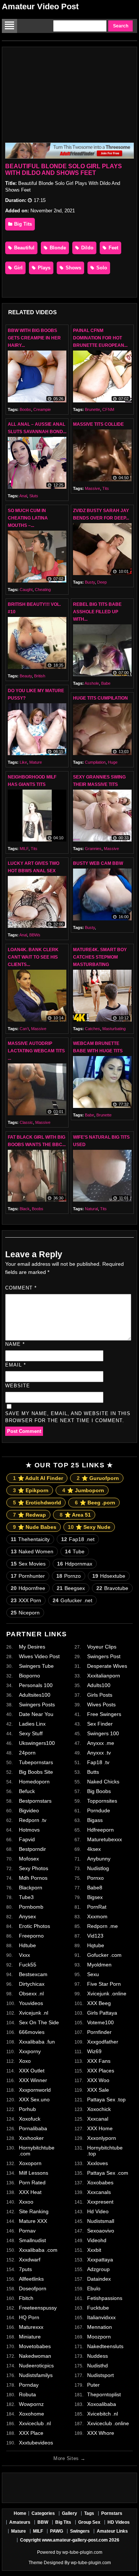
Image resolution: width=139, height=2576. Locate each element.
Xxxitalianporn (104, 1676)
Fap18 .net (78, 1539)
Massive (92, 488)
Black (25, 1209)
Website (18, 1386)
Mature (36, 762)
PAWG (57, 2531)
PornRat (97, 1907)
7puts (25, 2269)
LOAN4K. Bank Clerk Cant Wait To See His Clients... (33, 957)
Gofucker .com (104, 1955)
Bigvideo (29, 1810)
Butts (93, 1772)
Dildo (87, 248)
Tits (106, 488)
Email (16, 1365)
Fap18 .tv (98, 1762)
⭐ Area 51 (75, 1515)
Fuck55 (28, 1965)
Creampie (42, 409)
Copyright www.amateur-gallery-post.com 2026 (70, 2540)
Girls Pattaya (102, 2013)
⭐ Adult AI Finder (38, 1478)
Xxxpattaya (100, 2260)
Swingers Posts (37, 1704)
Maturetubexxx (105, 1839)
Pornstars (112, 2513)
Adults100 (99, 1685)
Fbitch (26, 2298)
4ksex (94, 1849)
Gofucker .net (72, 1600)
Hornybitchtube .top (105, 2151)
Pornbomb (31, 1907)
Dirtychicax (32, 1984)
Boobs (25, 409)
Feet (113, 248)
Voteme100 (100, 2022)
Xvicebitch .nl (102, 2414)
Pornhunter (28, 1576)
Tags (89, 2513)
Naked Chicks (103, 1782)
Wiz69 (94, 2051)
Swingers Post (104, 1656)
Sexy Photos (34, 1868)
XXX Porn (26, 1600)
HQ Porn (29, 2317)
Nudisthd (97, 2366)
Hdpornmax (75, 1564)
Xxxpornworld (35, 2090)
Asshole (92, 683)
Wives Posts (101, 1704)
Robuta (27, 2394)
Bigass (95, 1820)
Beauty (26, 676)
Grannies (93, 849)
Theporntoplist (104, 2394)
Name (15, 1344)
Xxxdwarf (30, 2260)
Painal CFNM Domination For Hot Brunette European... (100, 338)
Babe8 (95, 1888)
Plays (43, 268)
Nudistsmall (101, 2221)
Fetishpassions (105, 2298)
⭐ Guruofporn (98, 1478)
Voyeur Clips (102, 1647)
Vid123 (95, 1936)
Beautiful (24, 248)
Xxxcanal (98, 2119)
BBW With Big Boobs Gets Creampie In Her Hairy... (34, 338)
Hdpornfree (28, 1588)
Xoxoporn (30, 2163)
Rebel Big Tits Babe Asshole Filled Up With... (97, 612)
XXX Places (101, 2071)
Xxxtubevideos (36, 2443)
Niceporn (25, 1613)
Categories (43, 2513)
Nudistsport (100, 2375)
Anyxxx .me (101, 1743)
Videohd (97, 2240)
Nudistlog (98, 1868)
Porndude (99, 1810)
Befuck (27, 1791)
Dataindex (99, 2279)
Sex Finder (100, 1724)
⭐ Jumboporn (83, 1490)
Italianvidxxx (101, 2317)
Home (20, 2513)
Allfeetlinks (31, 2279)
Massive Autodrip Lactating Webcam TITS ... (36, 1051)
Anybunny (99, 1859)
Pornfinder (99, 2032)
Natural (91, 1209)
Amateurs (20, 2522)
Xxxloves (97, 2163)
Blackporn (31, 1888)
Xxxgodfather (103, 2042)
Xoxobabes (100, 2182)
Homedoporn (34, 1782)
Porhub (27, 2109)
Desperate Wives (107, 1666)
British (40, 676)
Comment (21, 1288)
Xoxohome (32, 2414)
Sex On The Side (39, 2022)
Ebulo (94, 2288)
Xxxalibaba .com (38, 2250)
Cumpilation (95, 762)
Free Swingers (104, 1714)
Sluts (34, 496)
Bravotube (112, 1588)
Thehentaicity (30, 1539)
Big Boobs (99, 1791)
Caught (26, 590)
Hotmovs (29, 1830)
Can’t (24, 1029)
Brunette (92, 409)
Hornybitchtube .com (37, 2151)
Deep (102, 582)
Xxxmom (97, 1916)
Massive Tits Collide (98, 424)
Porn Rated (32, 2182)
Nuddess (97, 2356)
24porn (27, 1753)
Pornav (27, 2231)
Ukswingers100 (37, 1743)
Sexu (93, 1974)
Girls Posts (100, 1695)
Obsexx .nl (31, 1994)
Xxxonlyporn (102, 2138)
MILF (24, 849)
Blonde (57, 248)
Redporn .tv (33, 1820)
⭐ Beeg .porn (95, 1503)
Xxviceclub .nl (35, 2423)
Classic (26, 1122)
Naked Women (32, 1551)
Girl (18, 268)
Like (23, 762)
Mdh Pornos (33, 1878)
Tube (75, 1551)
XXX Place (31, 2433)
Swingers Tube (36, 1666)
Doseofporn (33, 2288)
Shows (73, 268)
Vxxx (24, 1955)
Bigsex (95, 1897)
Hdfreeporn (100, 1830)
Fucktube (98, 2308)
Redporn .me (102, 1926)
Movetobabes (35, 2346)
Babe (106, 683)
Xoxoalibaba (102, 2404)
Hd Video (98, 2211)
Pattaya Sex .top (106, 2099)
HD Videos (119, 2522)
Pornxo (95, 1878)
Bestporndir (32, 1849)
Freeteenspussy (38, 2308)
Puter (93, 2385)
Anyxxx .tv (99, 1753)
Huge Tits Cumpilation (100, 698)
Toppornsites (102, 1801)
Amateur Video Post (40, 6)
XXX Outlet (32, 2071)
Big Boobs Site (36, 1772)
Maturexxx (31, 2327)
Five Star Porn (104, 1984)
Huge (113, 762)
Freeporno (31, 1936)
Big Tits (22, 224)
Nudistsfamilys (36, 2375)
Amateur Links (112, 2531)
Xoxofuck (30, 2119)
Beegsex (71, 1588)
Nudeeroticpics (36, 2366)
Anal (23, 496)
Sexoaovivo (101, 2231)
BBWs (35, 935)
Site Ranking (34, 2211)
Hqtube (96, 1945)
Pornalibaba (33, 2128)
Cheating (43, 590)
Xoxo (25, 2061)
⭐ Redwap (29, 1515)
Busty (90, 582)
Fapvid (27, 1839)
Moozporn (99, 2337)
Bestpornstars (35, 1801)
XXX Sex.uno (34, 2099)
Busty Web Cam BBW (98, 863)
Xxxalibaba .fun (37, 2042)
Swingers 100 (103, 1733)
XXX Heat (30, 2192)
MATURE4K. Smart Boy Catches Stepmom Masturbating (100, 957)
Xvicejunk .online (107, 1994)
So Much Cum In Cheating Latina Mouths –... (28, 518)
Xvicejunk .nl (34, 2013)
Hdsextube (109, 1576)
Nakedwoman (35, 2356)
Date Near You (36, 1714)
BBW (43, 2522)
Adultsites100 (35, 1695)
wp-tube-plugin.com (82, 2552)
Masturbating (114, 1029)
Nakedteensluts (105, 2346)
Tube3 (26, 1897)
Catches (92, 1029)
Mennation (100, 2327)
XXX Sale (98, 2090)
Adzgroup (98, 2269)
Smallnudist (32, 2240)
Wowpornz (31, 2404)
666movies (32, 2032)
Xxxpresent (100, 2202)
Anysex (27, 1916)
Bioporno (29, 1676)
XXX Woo (98, 2080)
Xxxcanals (99, 2192)
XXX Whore (101, 2433)
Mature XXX (33, 2221)
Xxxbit (94, 2250)
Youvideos (31, 2003)
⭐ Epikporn (31, 1490)
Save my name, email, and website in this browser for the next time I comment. (68, 1417)
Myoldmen (99, 1965)
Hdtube (27, 1945)
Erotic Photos (34, 1926)
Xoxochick (99, 2109)
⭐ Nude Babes (35, 1527)
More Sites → (69, 2458)
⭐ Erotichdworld (37, 1503)
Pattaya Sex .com (108, 2173)
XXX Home (100, 2128)
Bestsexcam (33, 1974)
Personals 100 (36, 1685)
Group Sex (89, 2522)
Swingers (80, 2531)
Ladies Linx (32, 1724)
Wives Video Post (39, 1656)
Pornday (29, 2385)
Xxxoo (26, 2202)
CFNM (108, 409)
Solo (101, 268)
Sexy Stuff (31, 1733)
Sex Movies (28, 1564)
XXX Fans (99, 2061)
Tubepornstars (36, 1762)
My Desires (32, 1647)
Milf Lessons (34, 2173)
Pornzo (69, 1576)
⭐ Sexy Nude (89, 1527)
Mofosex (29, 1859)
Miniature (30, 2337)
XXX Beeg (99, 2003)
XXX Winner (33, 2080)
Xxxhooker (31, 2138)
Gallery (69, 2513)
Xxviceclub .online (108, 2423)
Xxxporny (30, 2051)
